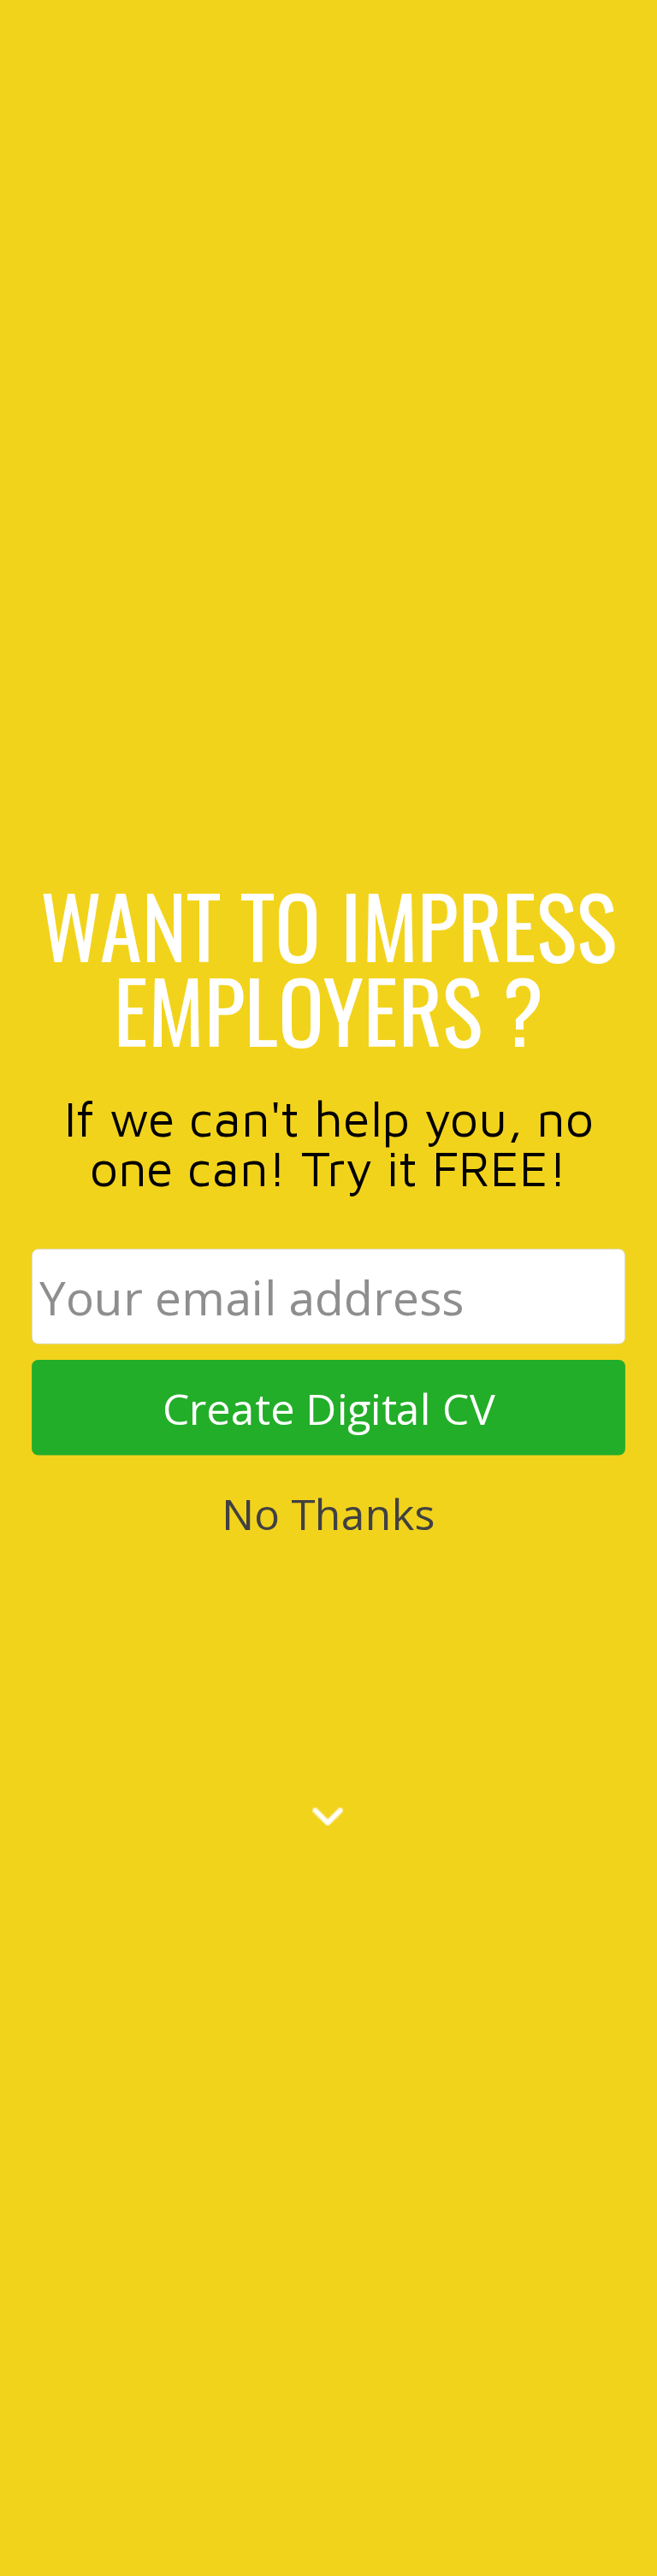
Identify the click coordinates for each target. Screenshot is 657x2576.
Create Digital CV (329, 1407)
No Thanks (328, 1513)
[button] (328, 966)
